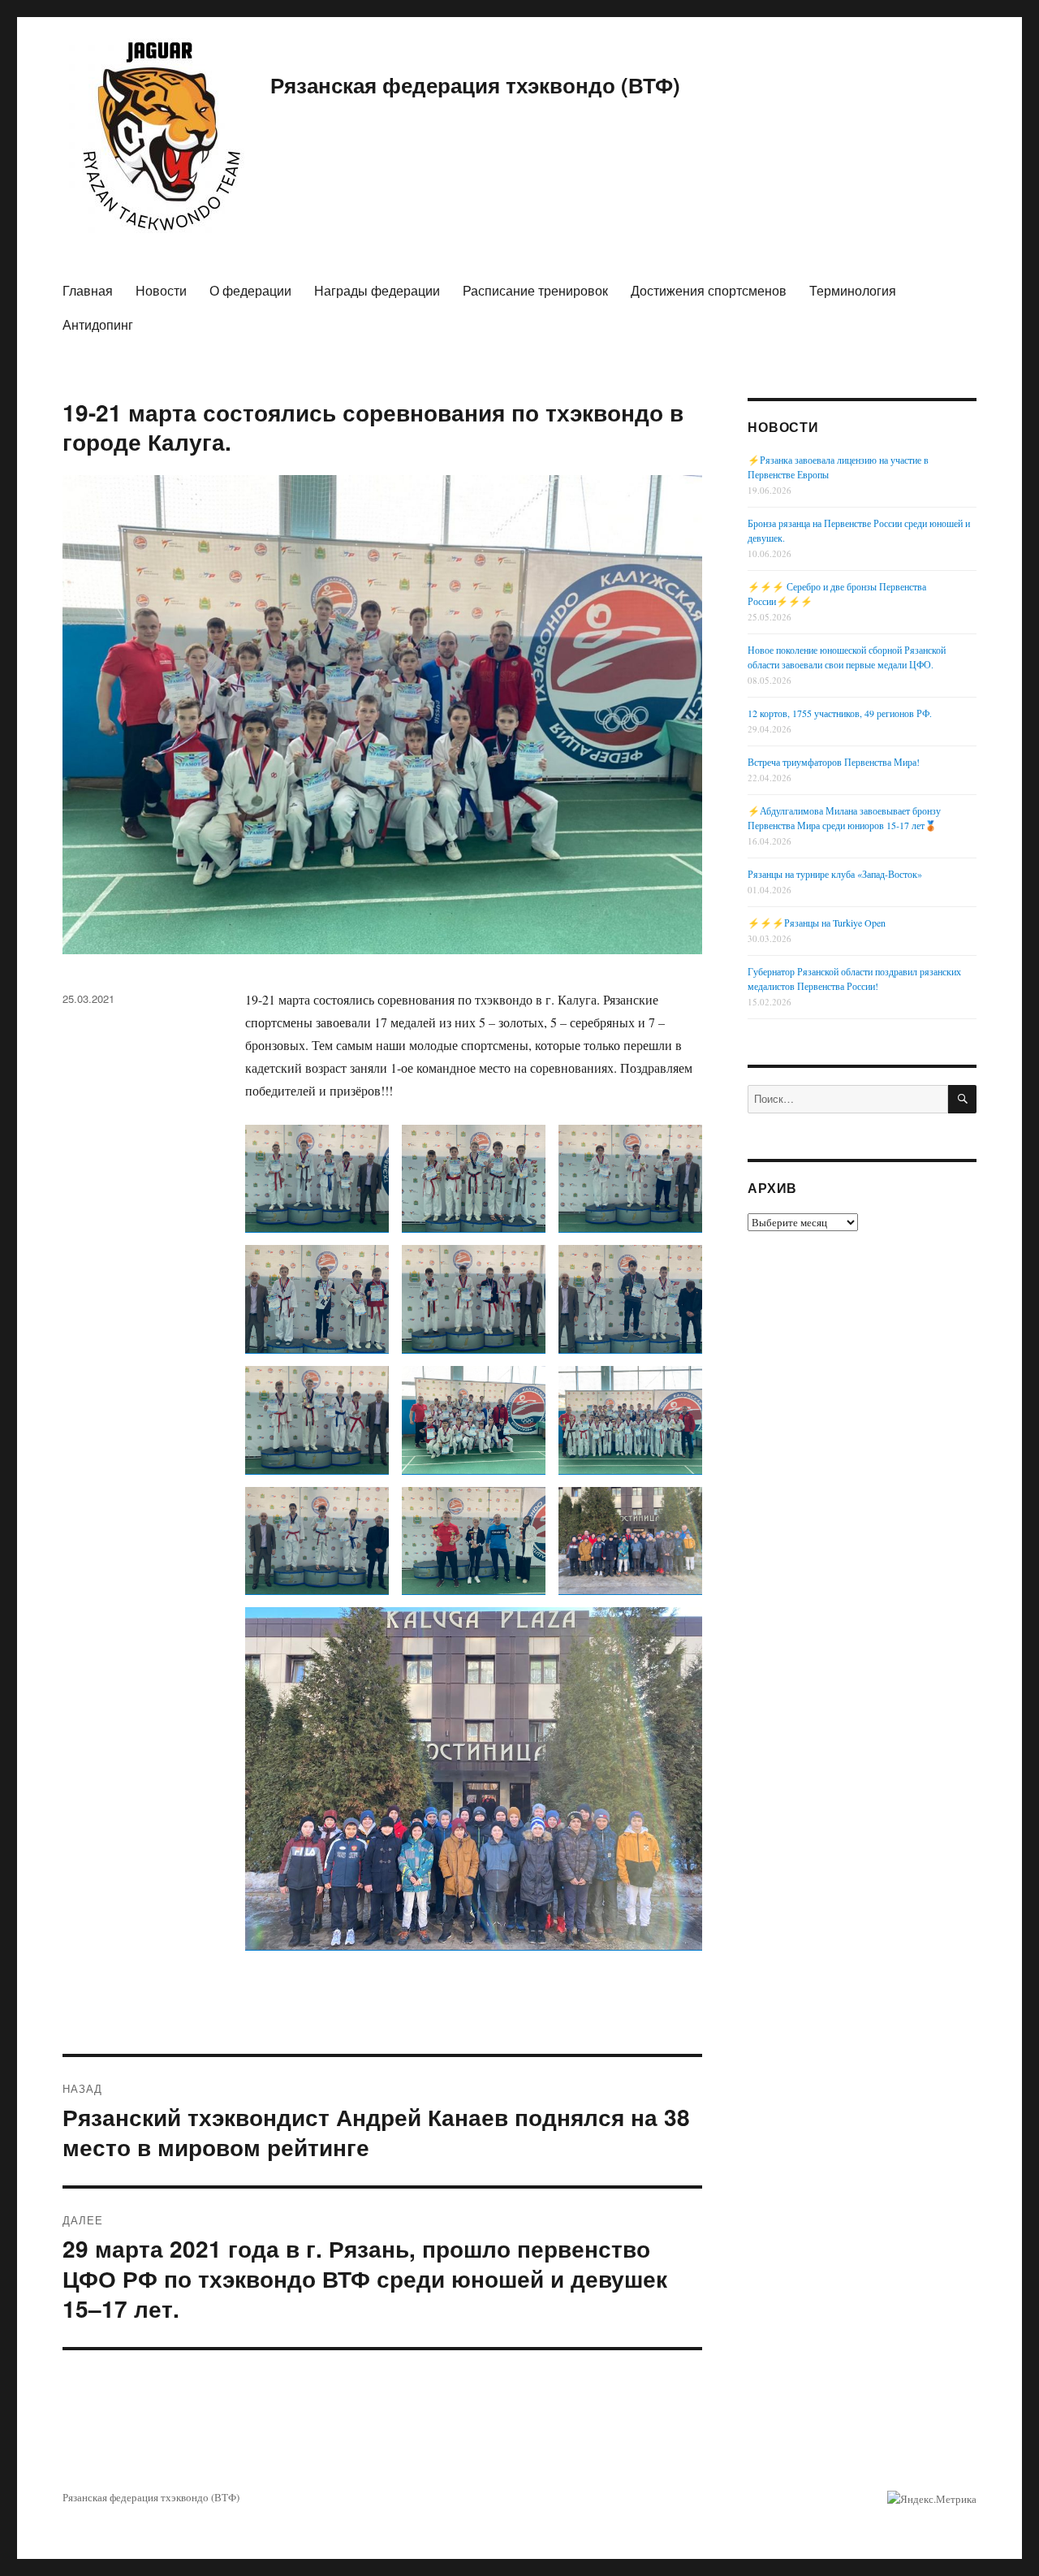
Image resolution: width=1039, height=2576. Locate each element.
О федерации (250, 290)
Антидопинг (98, 324)
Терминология (853, 290)
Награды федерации (377, 290)
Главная (88, 290)
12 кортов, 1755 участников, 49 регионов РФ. (840, 713)
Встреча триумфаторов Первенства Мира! (834, 762)
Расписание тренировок (535, 290)
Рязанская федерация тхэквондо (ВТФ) (475, 85)
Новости (161, 290)
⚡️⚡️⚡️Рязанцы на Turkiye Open (817, 923)
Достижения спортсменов (709, 290)
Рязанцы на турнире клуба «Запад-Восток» (835, 874)
